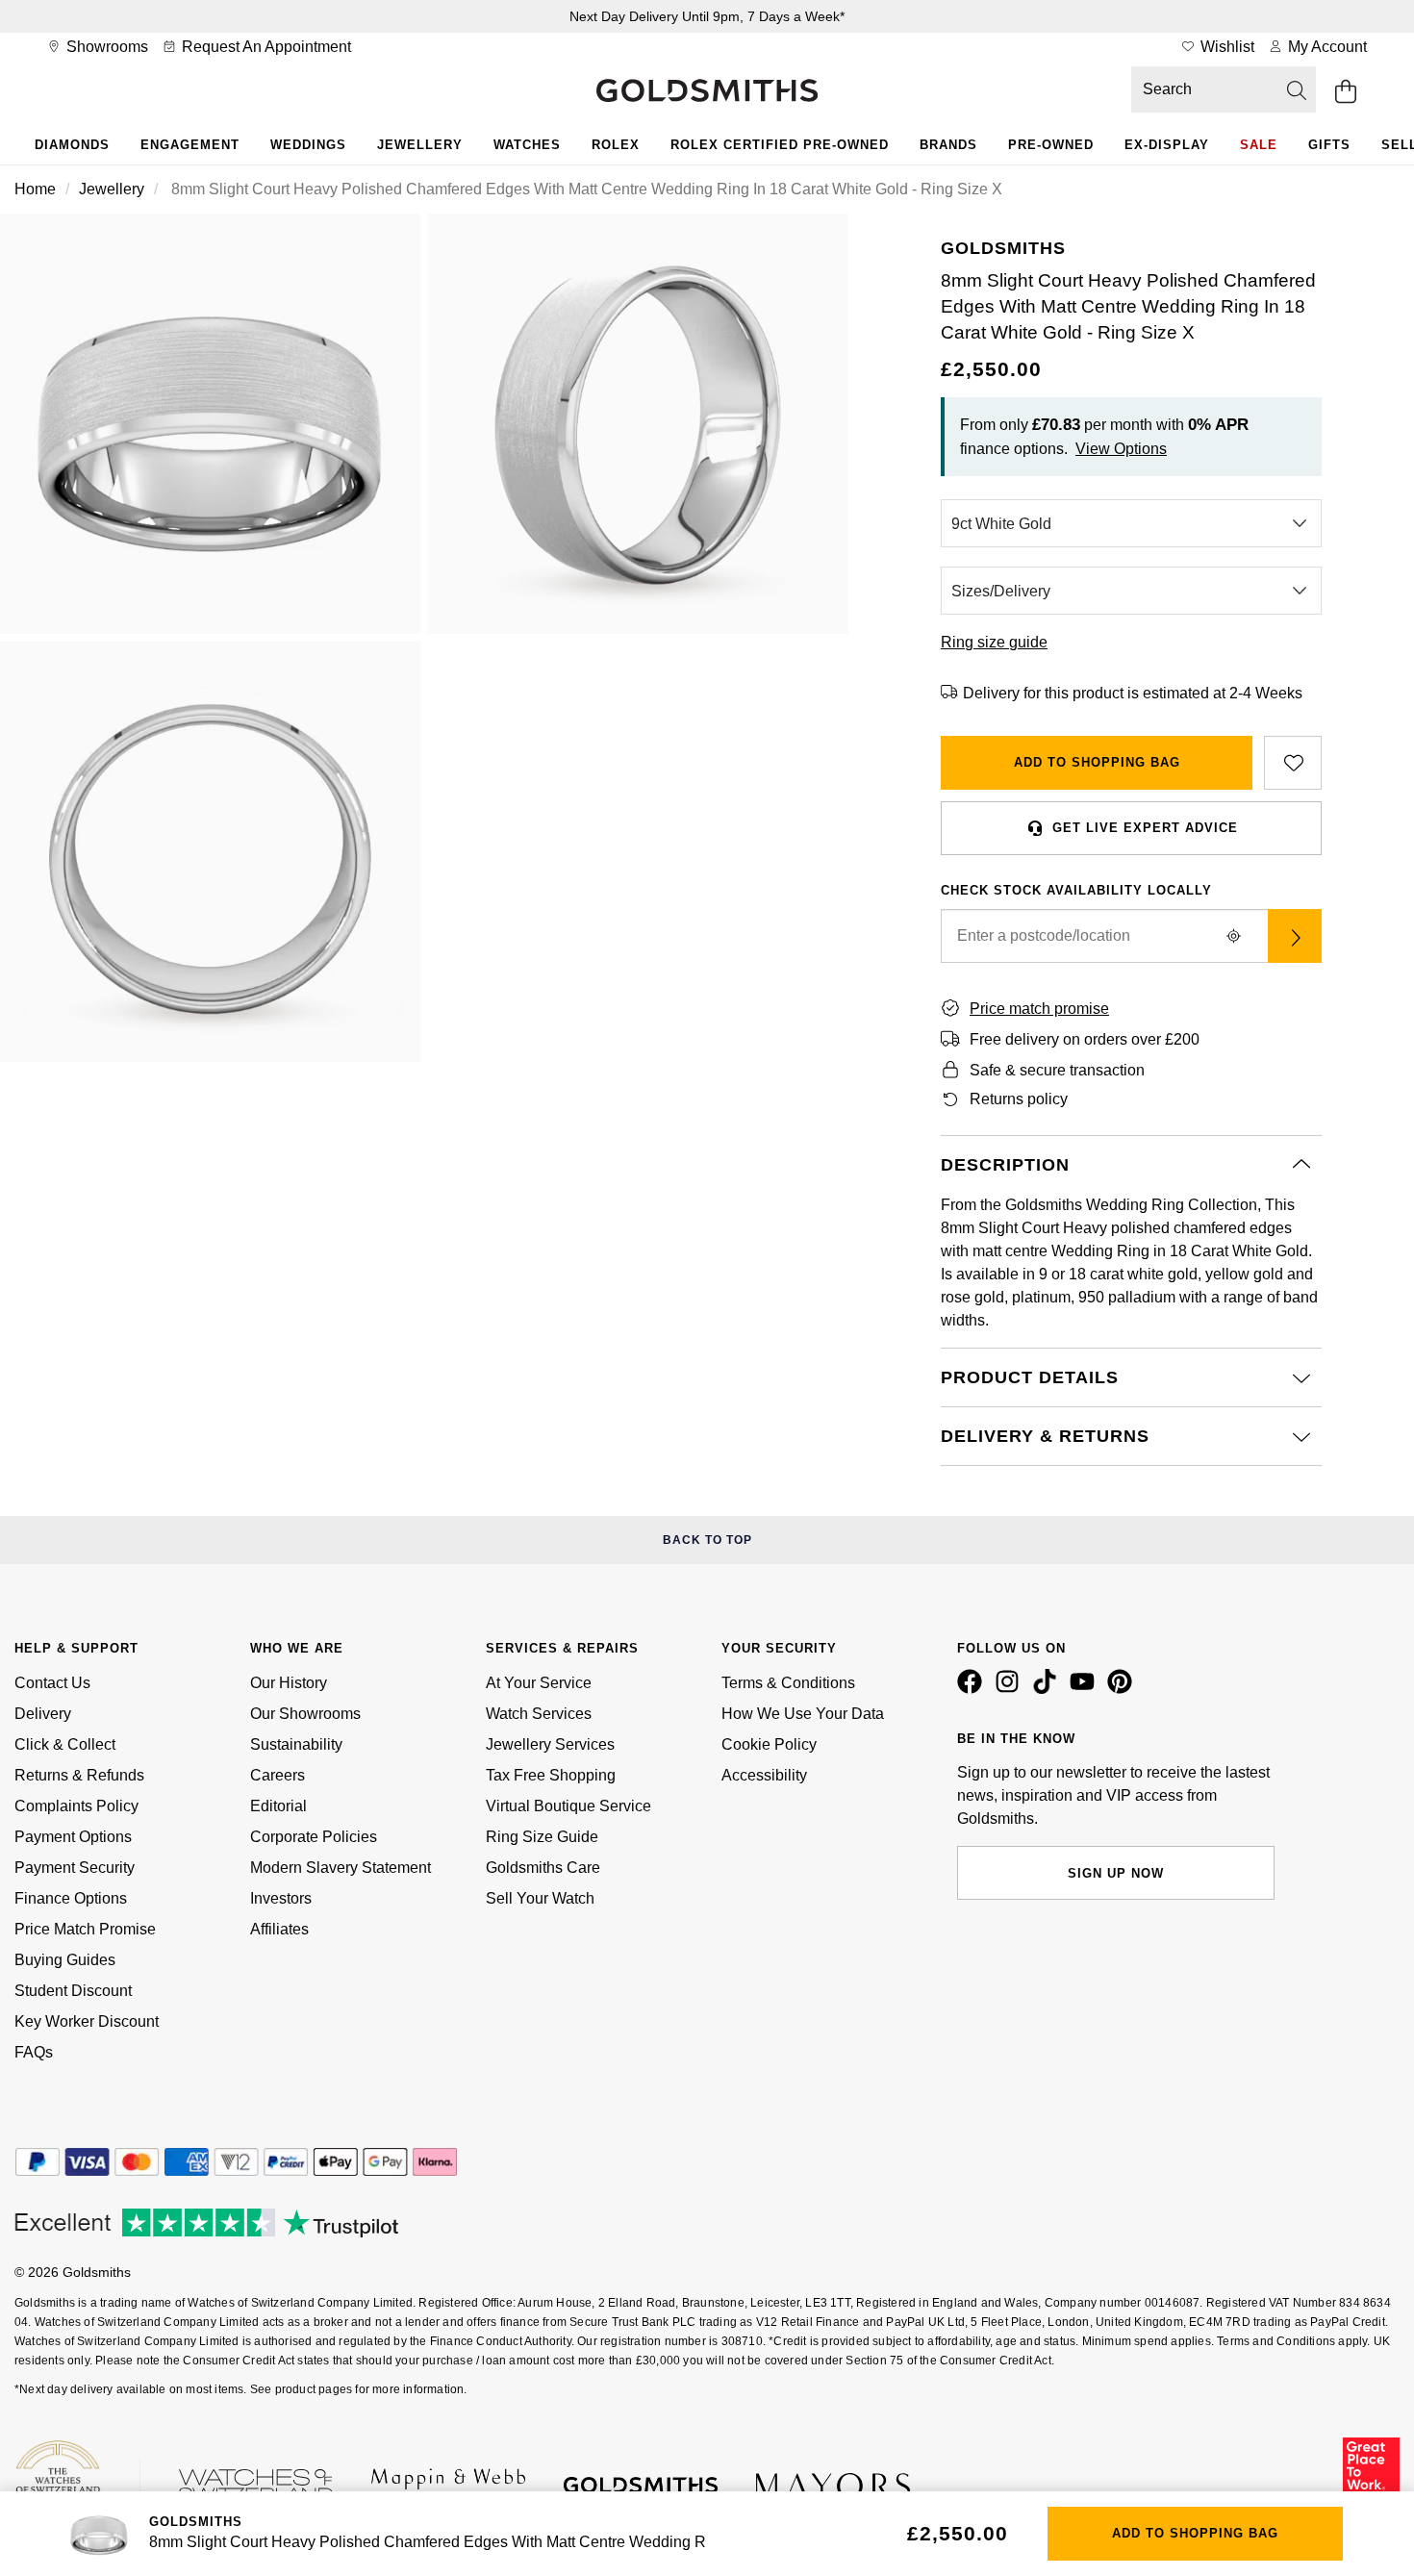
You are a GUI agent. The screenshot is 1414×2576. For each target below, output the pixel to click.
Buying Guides (65, 1960)
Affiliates (279, 1929)
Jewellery (420, 145)
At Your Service (539, 1683)
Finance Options (71, 1898)
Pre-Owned (1051, 145)
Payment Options (73, 1837)
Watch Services (539, 1714)
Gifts (1329, 145)
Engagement (190, 145)
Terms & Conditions (788, 1683)
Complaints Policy (76, 1806)
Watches (527, 145)
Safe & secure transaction (1057, 1070)
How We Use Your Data (803, 1714)
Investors (281, 1898)
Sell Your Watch (540, 1898)
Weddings (308, 145)
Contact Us (52, 1683)
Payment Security (75, 1868)
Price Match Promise (85, 1929)
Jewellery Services (550, 1744)
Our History (289, 1683)
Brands (948, 145)
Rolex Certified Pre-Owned (780, 145)
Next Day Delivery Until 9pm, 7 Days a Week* (707, 16)
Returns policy (1019, 1099)
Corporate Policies (314, 1837)
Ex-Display (1167, 145)
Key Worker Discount (87, 2021)
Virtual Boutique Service (568, 1806)
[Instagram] (1011, 1689)
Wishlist (1225, 47)
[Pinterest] (1124, 1689)
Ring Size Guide (542, 1837)
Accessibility (764, 1775)
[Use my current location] (1233, 936)
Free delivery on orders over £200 (1085, 1039)
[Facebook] (973, 1689)
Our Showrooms (305, 1714)
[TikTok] (1048, 1689)
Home (35, 189)
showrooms (105, 47)
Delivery (43, 1714)
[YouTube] (1086, 1689)
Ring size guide (994, 642)
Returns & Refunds (79, 1775)
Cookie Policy (769, 1744)
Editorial (278, 1806)
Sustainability (296, 1744)
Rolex (616, 145)
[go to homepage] (707, 92)
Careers (278, 1775)
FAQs (34, 2052)
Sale (1259, 145)
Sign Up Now (1116, 1873)
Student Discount (73, 1991)
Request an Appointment (265, 47)
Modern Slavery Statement (341, 1868)
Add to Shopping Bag (1097, 762)
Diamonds (72, 145)
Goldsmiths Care (543, 1868)
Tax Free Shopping (551, 1775)
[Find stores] (1295, 936)
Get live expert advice (1145, 828)
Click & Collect (65, 1744)
